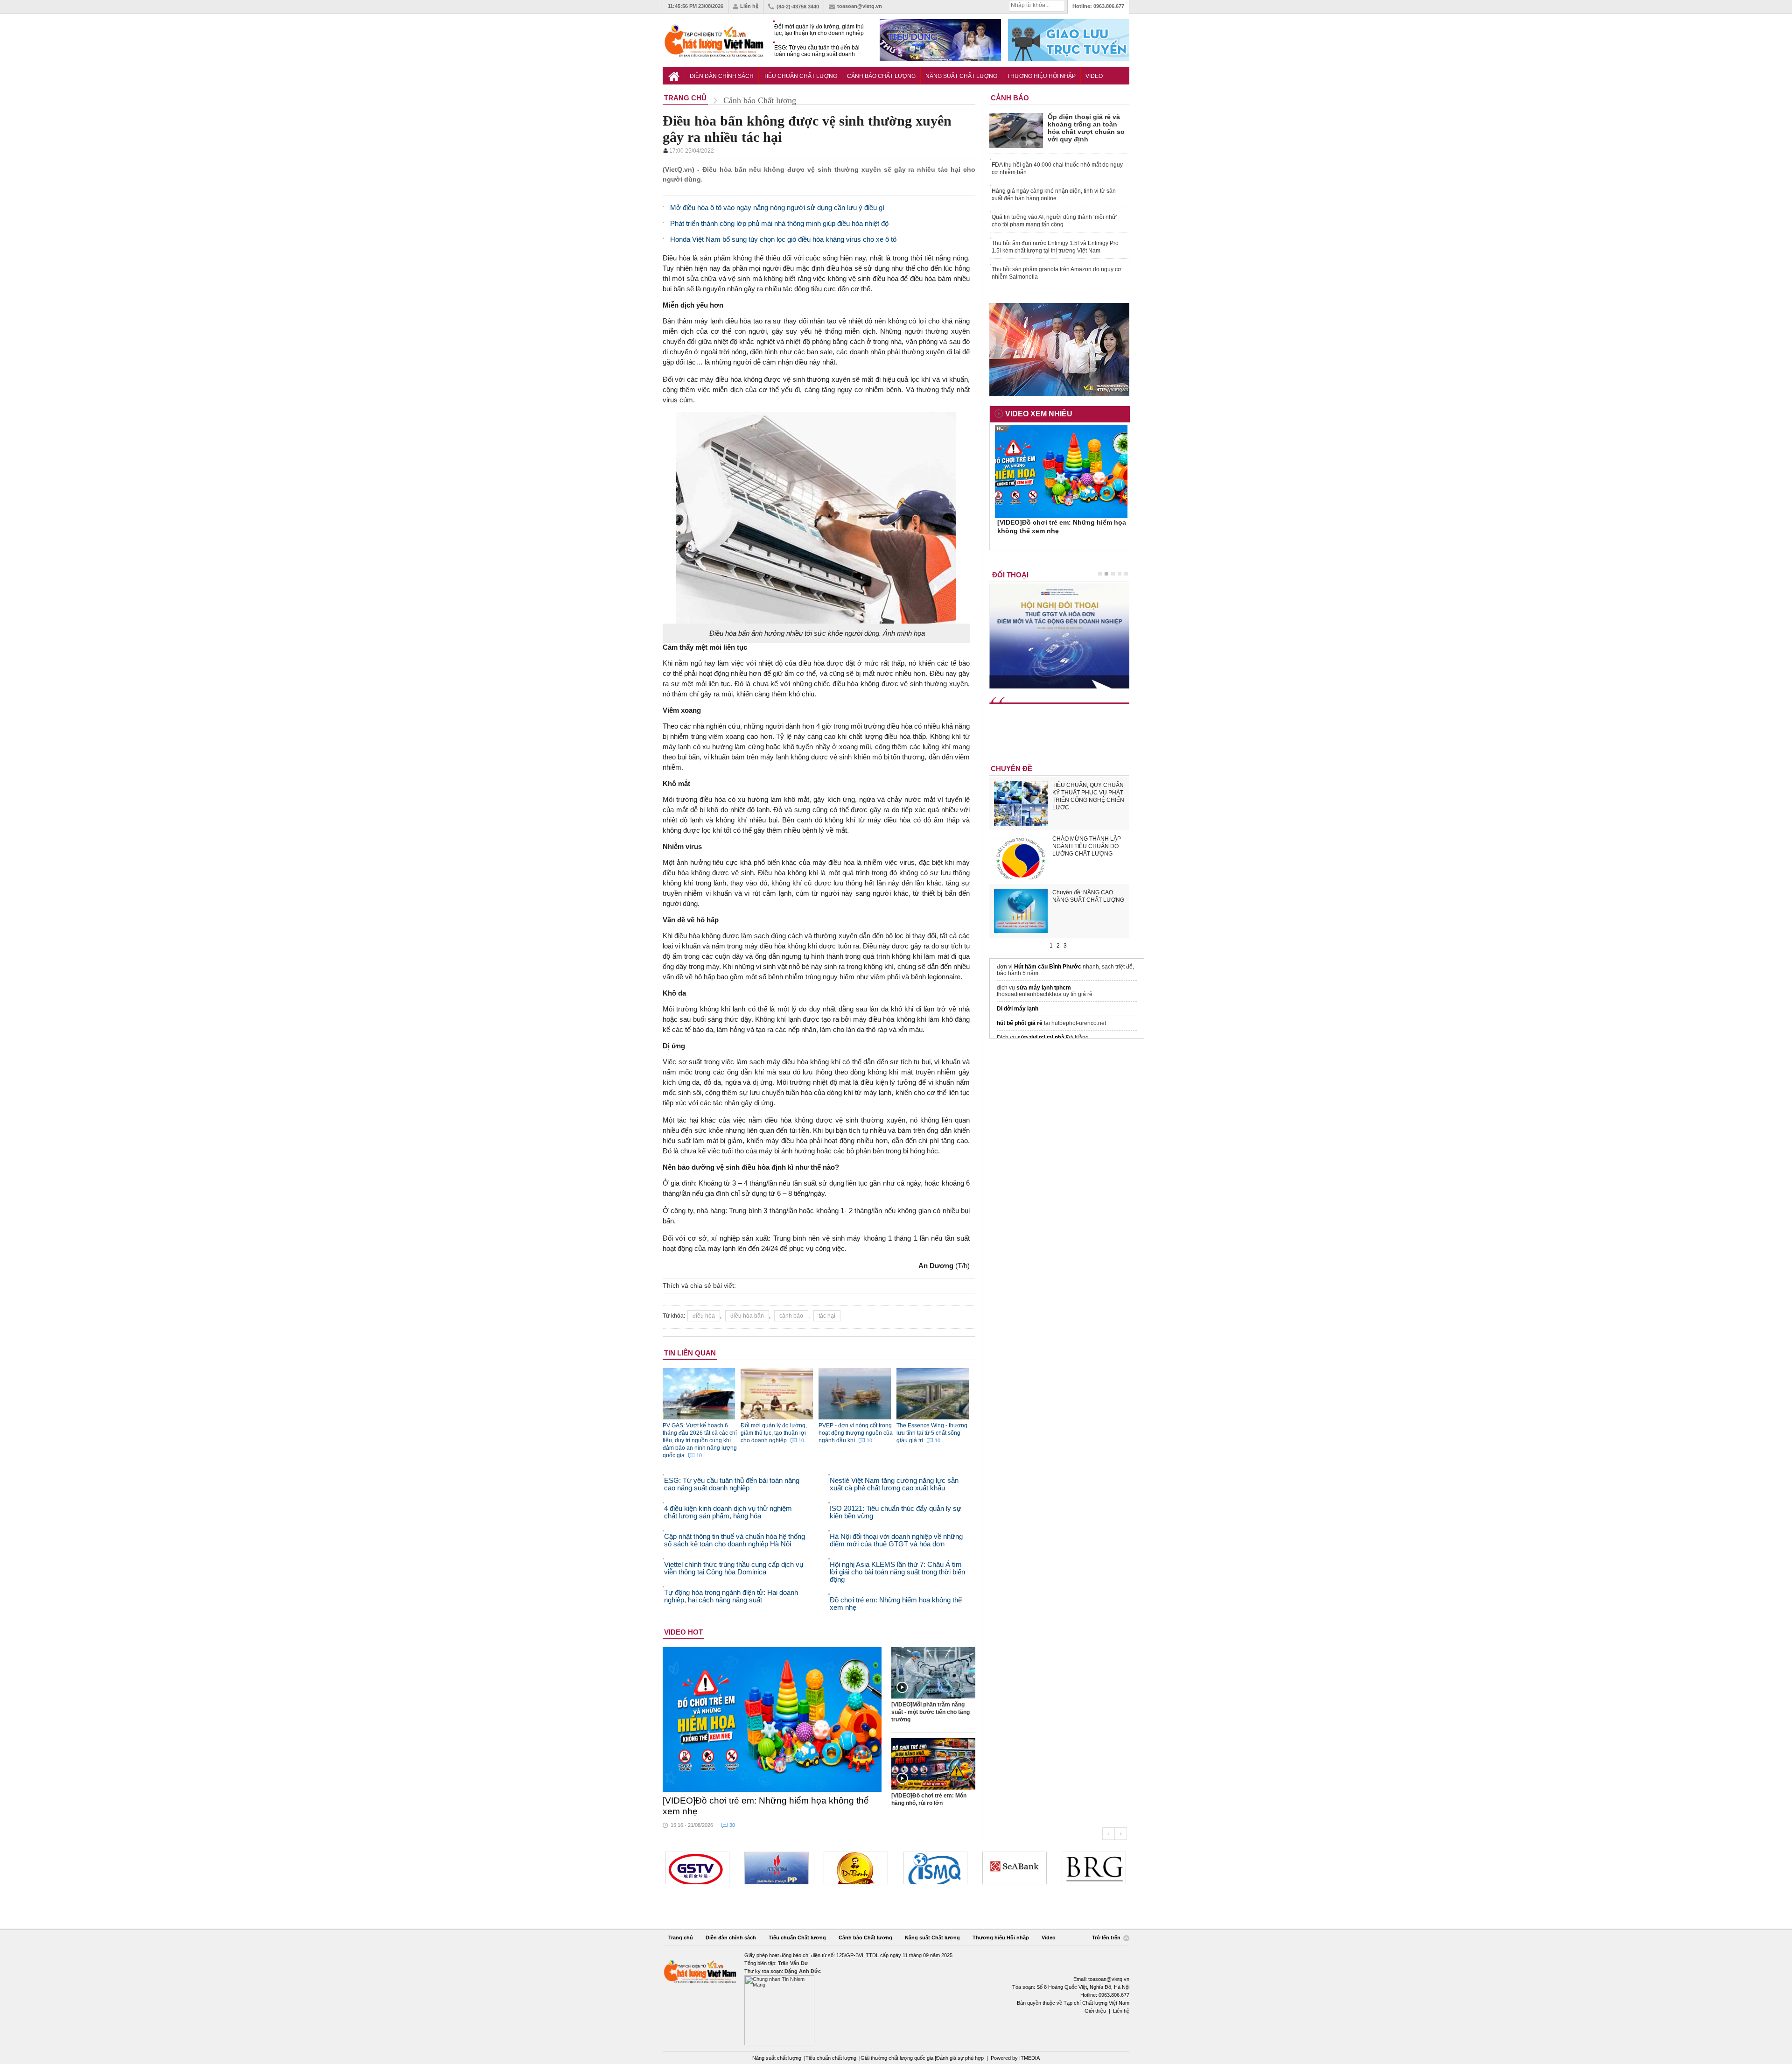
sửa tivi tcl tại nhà (1041, 1038)
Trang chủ (681, 1938)
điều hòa (704, 1316)
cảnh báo (791, 1316)
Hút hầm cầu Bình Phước (1048, 967)
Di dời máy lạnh (1018, 1009)
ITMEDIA (1029, 2058)
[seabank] (935, 1868)
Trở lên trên (1107, 1938)
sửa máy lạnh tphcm (1044, 988)
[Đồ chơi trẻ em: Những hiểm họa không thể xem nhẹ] (772, 1720)
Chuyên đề (1011, 769)
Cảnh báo (1010, 98)
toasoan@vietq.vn (860, 6)
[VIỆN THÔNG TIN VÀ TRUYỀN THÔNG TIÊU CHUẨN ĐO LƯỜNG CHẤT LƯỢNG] (856, 1868)
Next (1121, 1834)
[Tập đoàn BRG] (1015, 1868)
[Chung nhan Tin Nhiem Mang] (896, 1998)
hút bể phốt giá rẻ (1020, 1023)
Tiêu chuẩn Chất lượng (800, 76)
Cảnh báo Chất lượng (881, 76)
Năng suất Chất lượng (961, 76)
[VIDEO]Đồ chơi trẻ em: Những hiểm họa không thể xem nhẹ (766, 1806)
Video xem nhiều (1039, 414)
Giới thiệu (1095, 2011)
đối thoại (1010, 575)
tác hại (827, 1316)
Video (1094, 76)
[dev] (697, 1868)
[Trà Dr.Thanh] (777, 1868)
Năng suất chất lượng (777, 2058)
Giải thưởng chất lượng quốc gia (898, 2058)
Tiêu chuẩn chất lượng (831, 2058)
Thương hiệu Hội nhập (1041, 76)
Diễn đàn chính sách (722, 76)
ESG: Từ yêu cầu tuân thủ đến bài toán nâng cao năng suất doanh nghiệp (817, 51)
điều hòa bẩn (747, 1316)
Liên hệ (749, 6)
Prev (1108, 1834)
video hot (683, 1632)
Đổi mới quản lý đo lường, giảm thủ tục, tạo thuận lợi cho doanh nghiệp (819, 30)
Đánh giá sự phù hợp (960, 2058)
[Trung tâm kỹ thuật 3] (1094, 1868)
